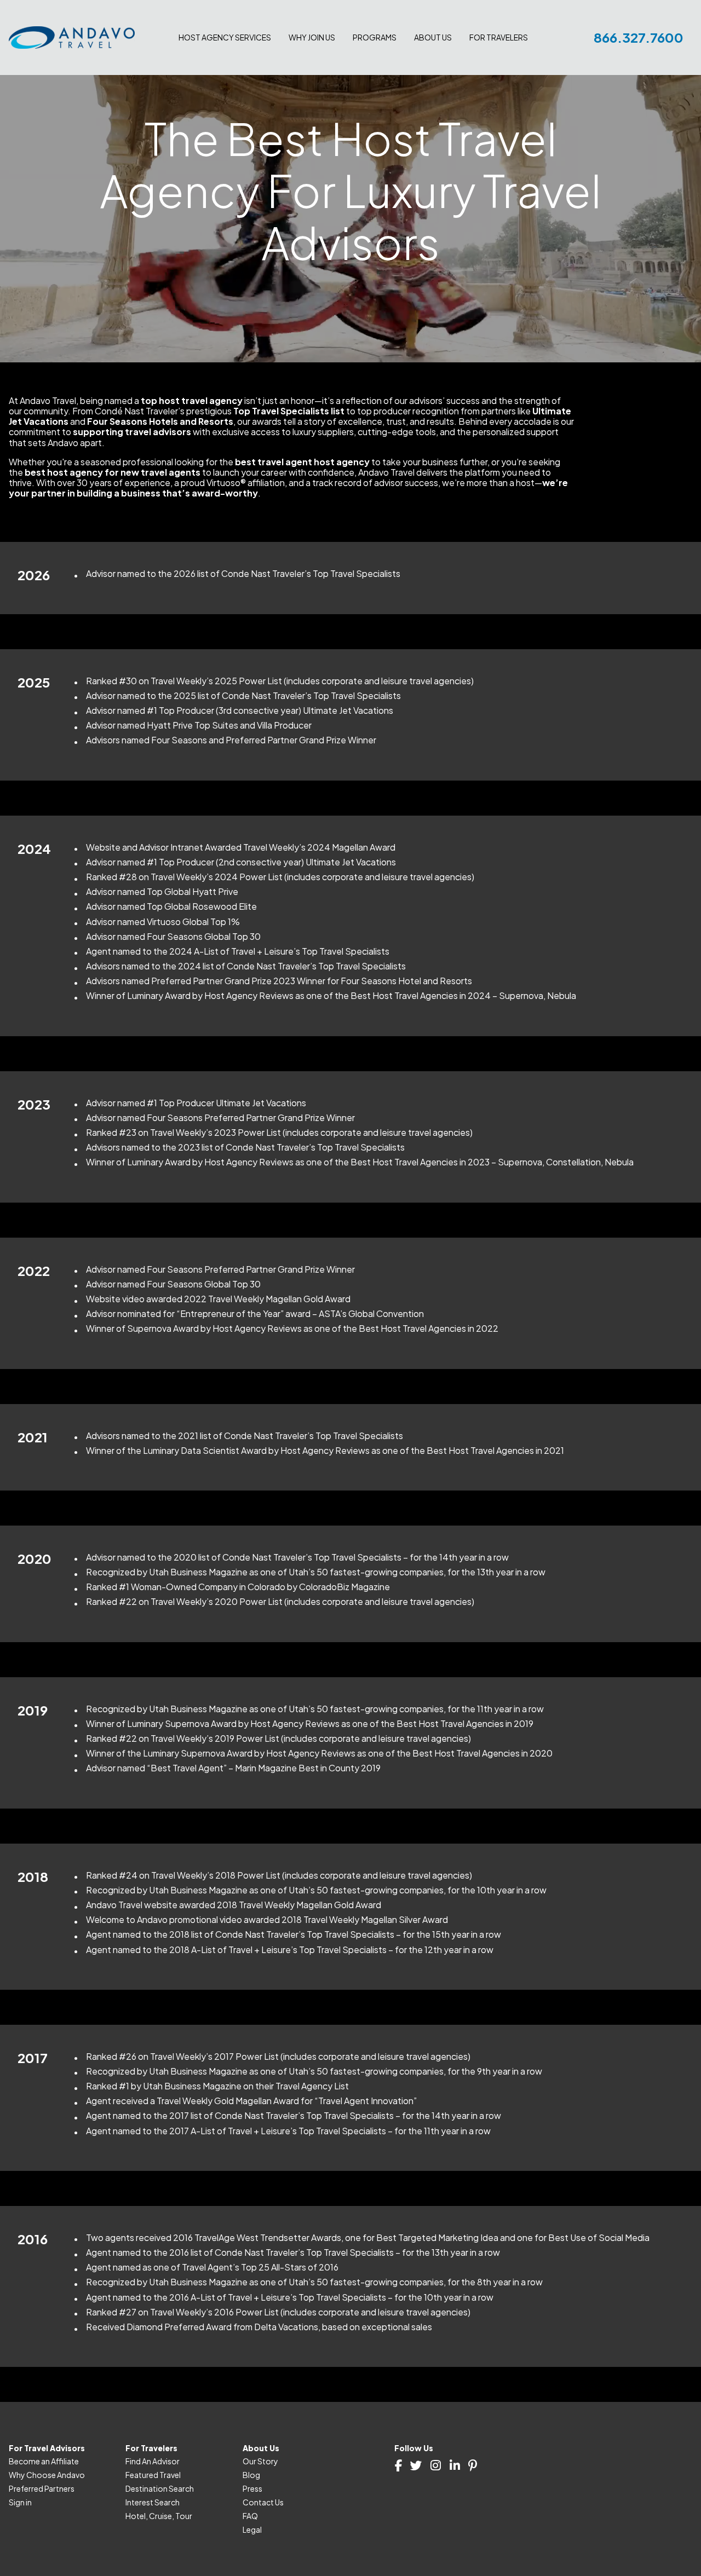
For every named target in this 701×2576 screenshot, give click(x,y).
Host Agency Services (225, 37)
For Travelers (499, 37)
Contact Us (263, 2502)
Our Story (260, 2461)
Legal (252, 2529)
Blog (251, 2475)
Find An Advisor (153, 2461)
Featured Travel (497, 83)
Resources (198, 70)
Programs (375, 37)
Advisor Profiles (497, 57)
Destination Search (504, 70)
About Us (433, 37)
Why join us (312, 37)
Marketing (197, 83)
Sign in (20, 2502)
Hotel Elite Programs (326, 96)
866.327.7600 (639, 37)
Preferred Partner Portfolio (337, 83)
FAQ (250, 2516)
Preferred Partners (42, 2488)
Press (252, 2488)
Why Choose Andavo (47, 2475)
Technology (200, 57)
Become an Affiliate (44, 2461)
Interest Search (496, 96)
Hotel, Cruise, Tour (159, 2516)
